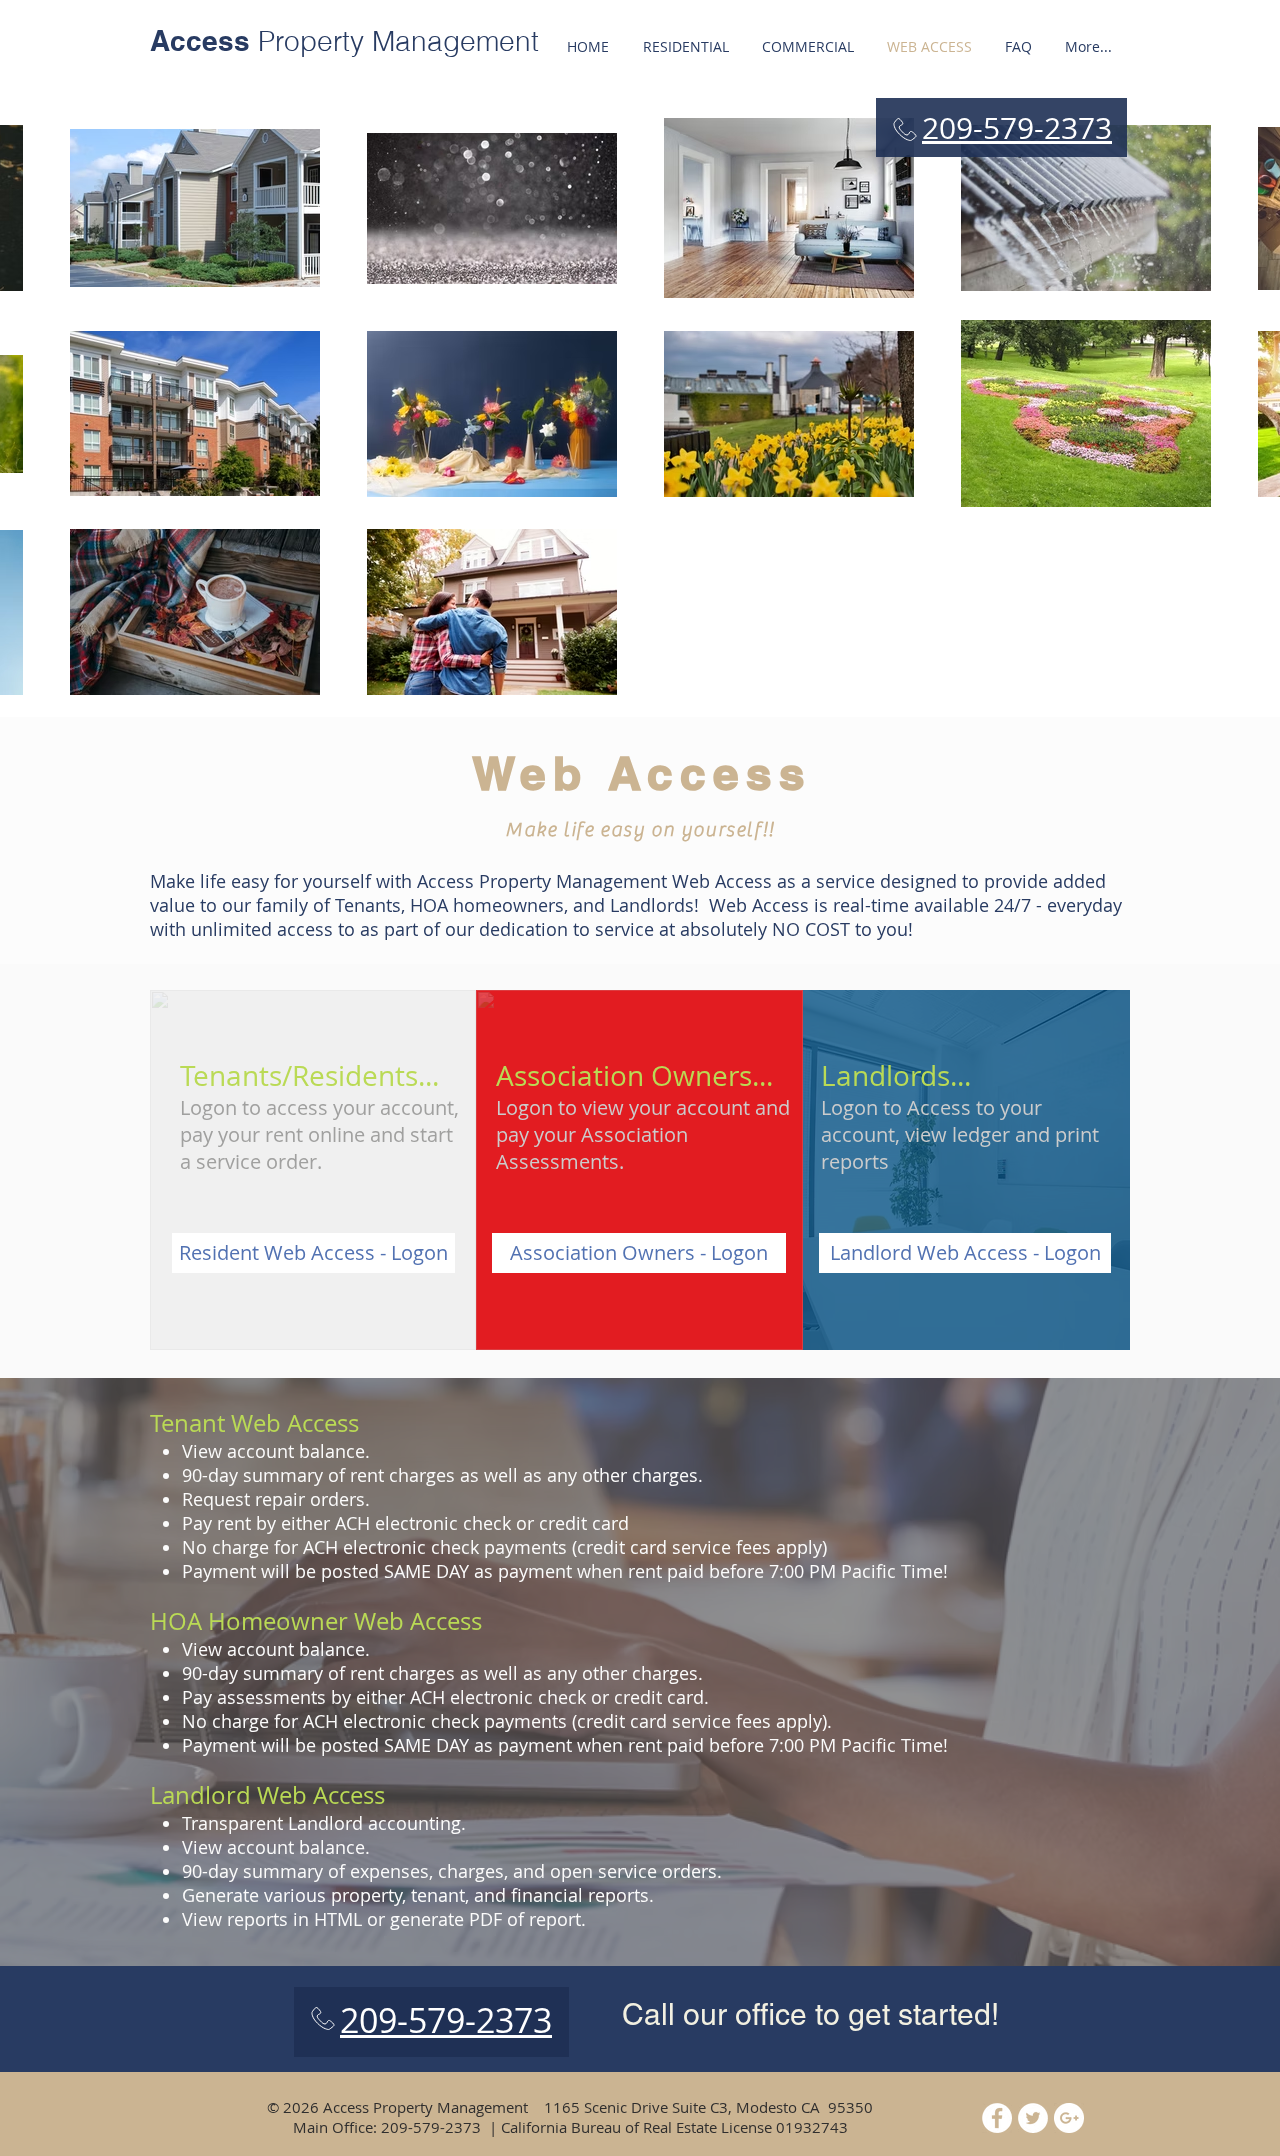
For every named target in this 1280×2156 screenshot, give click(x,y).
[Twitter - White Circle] (1033, 2118)
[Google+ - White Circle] (1069, 2118)
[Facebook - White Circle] (997, 2118)
